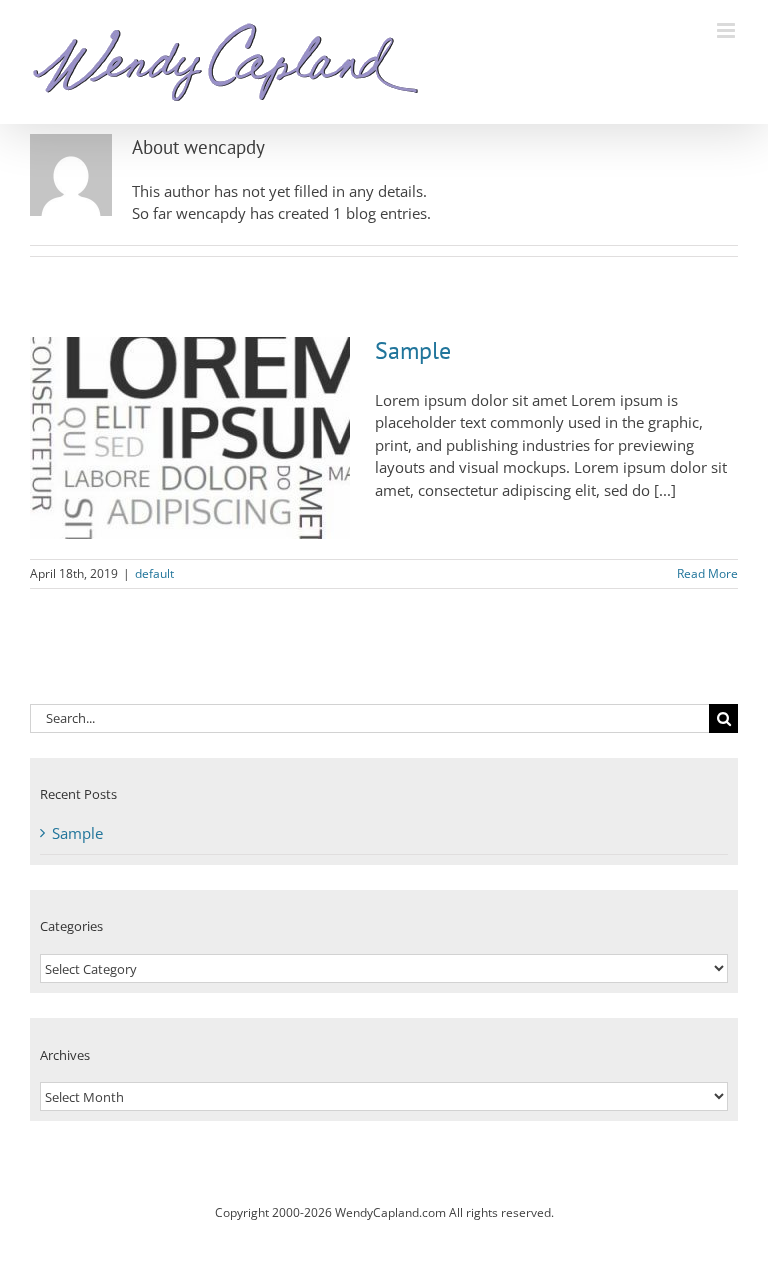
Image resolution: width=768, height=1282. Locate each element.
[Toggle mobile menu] (727, 30)
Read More (707, 573)
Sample (413, 350)
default (154, 573)
